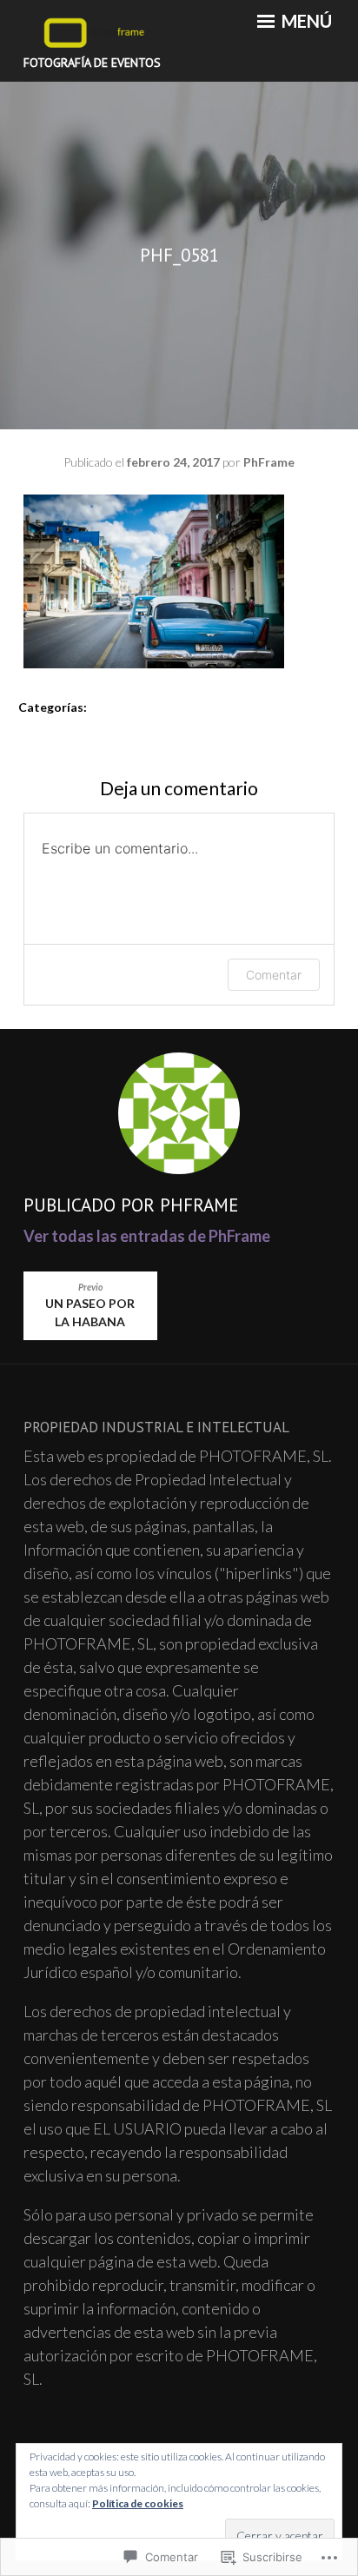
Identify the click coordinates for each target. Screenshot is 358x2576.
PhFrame (269, 462)
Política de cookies (138, 2503)
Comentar (274, 975)
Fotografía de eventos (92, 63)
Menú (305, 21)
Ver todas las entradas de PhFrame (147, 1236)
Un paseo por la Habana (90, 1306)
